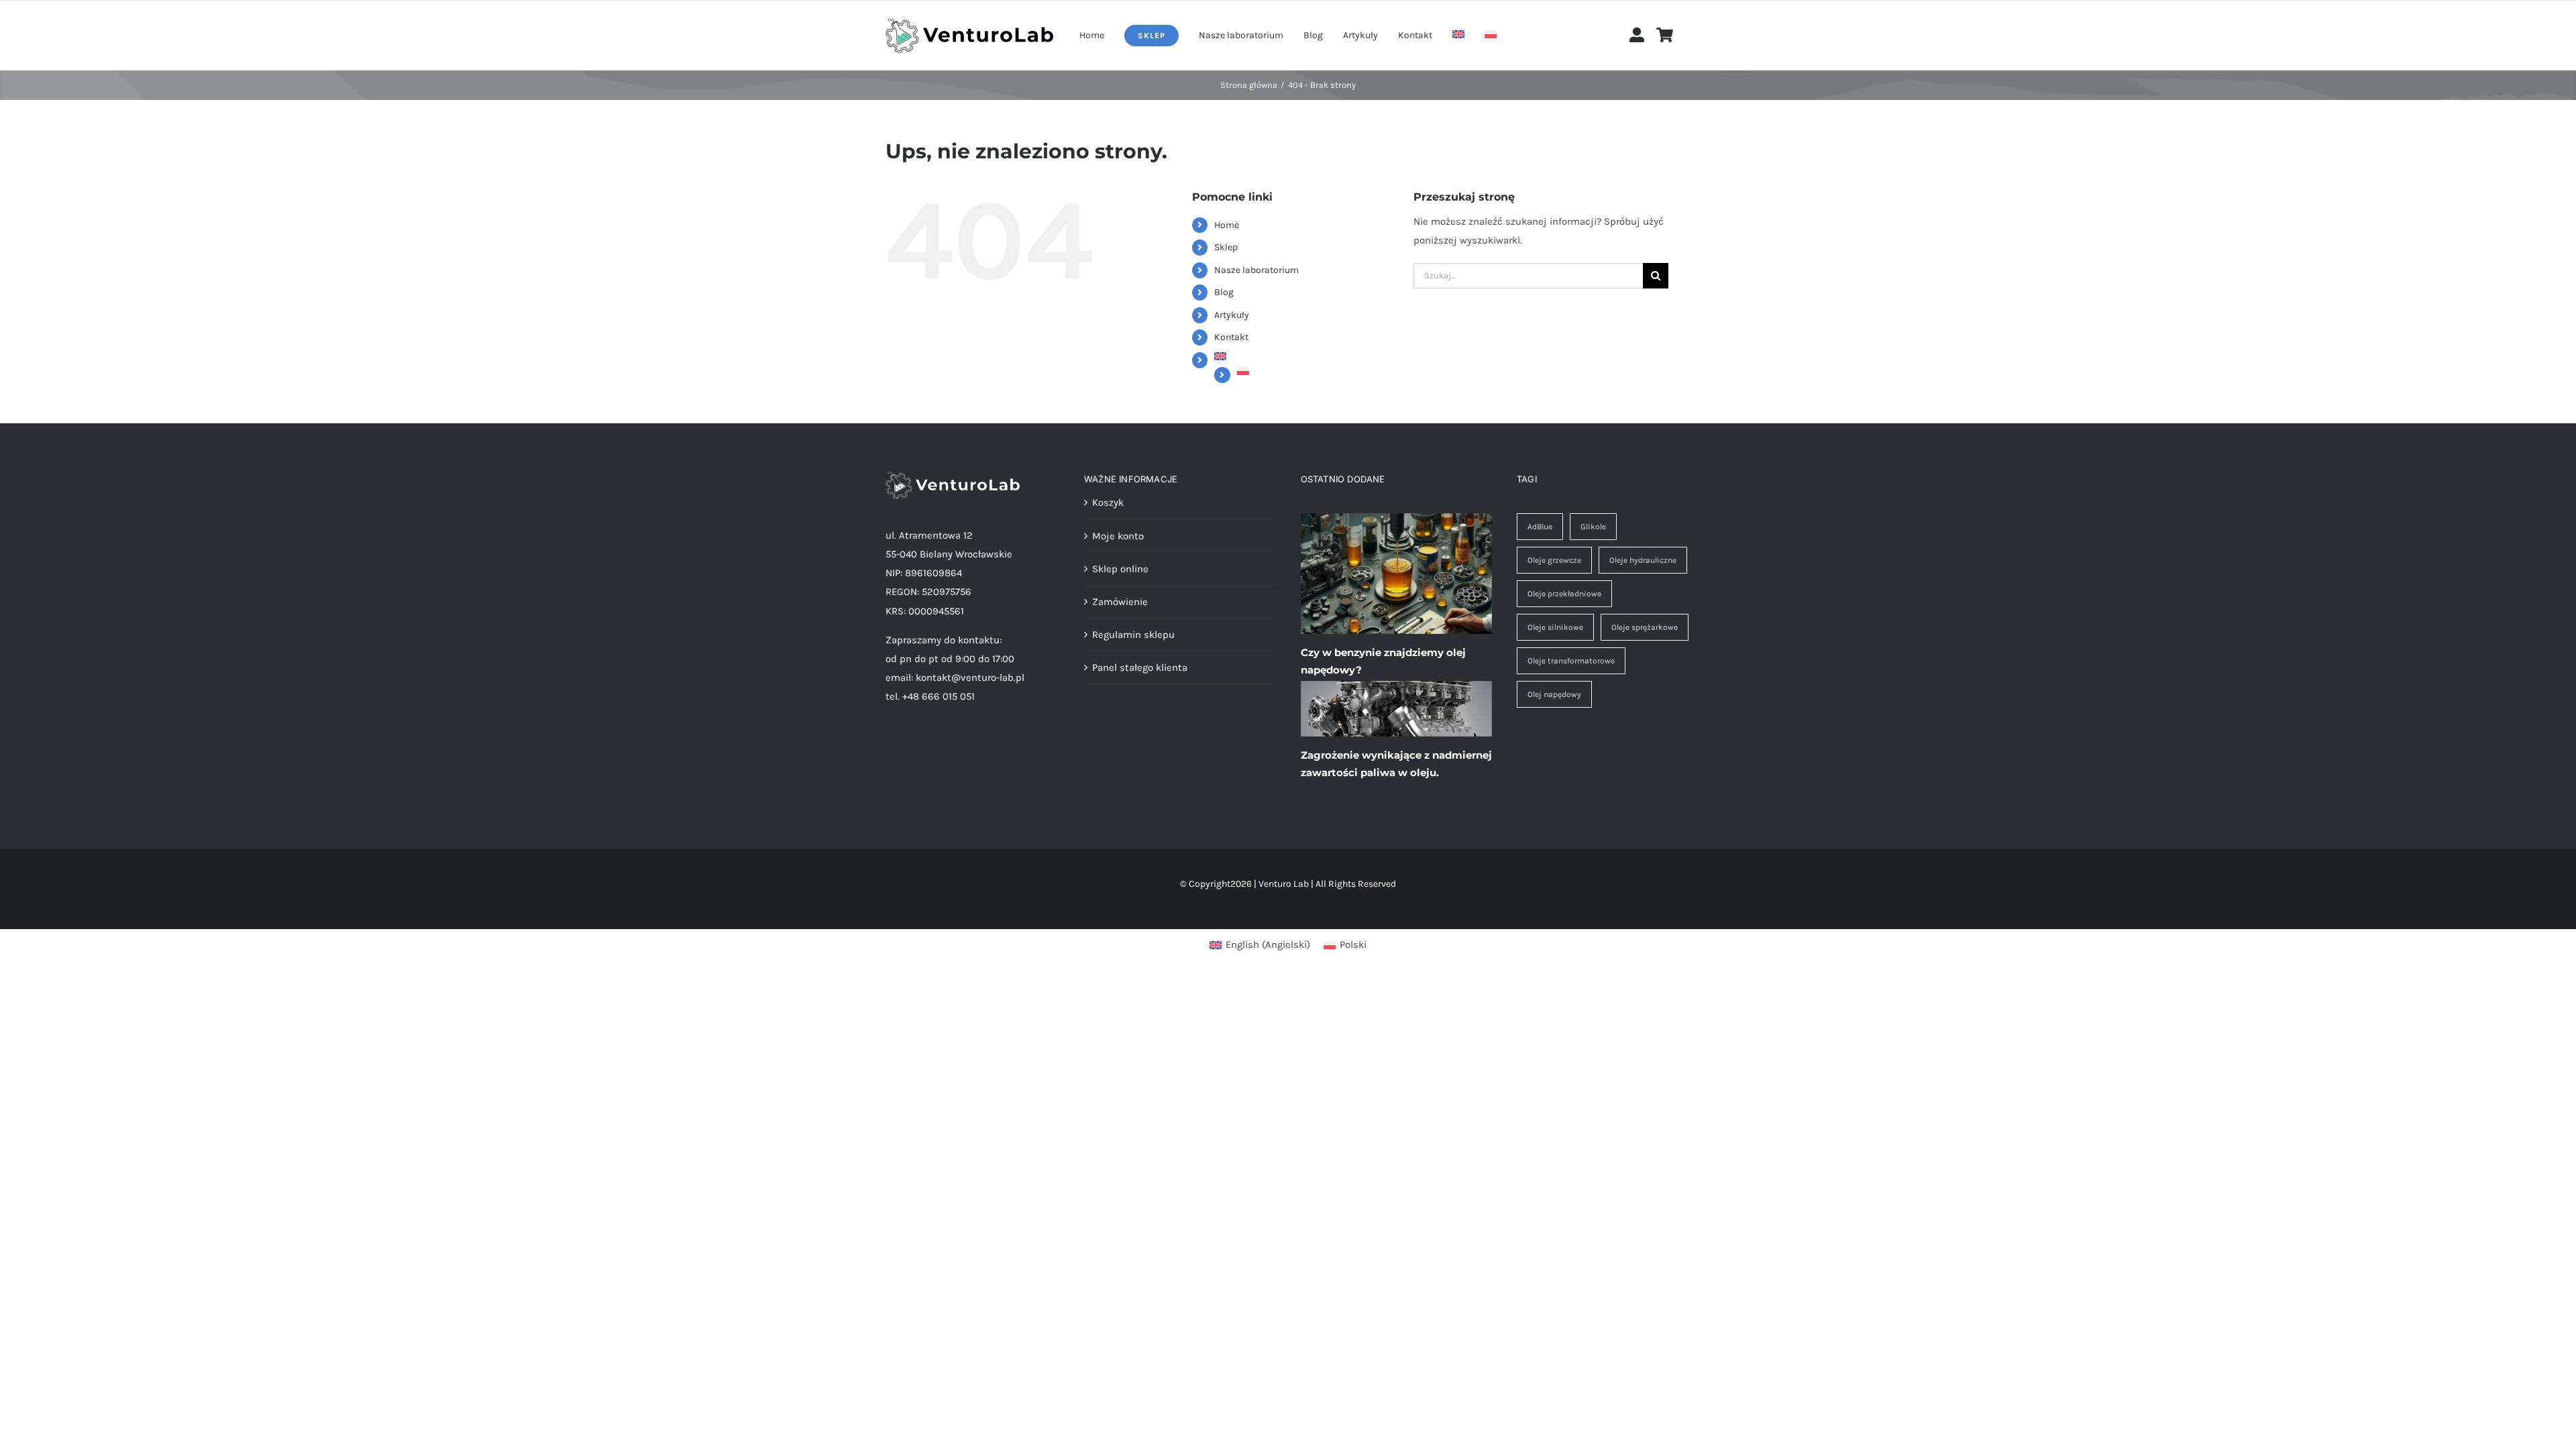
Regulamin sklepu (1133, 635)
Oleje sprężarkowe (1645, 627)
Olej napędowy (1554, 694)
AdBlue (1540, 527)
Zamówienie (1120, 602)
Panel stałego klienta (1140, 667)
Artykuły (1232, 315)
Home (1227, 225)
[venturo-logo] (969, 23)
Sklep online (1120, 569)
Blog (1224, 292)
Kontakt (1231, 337)
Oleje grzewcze (1554, 560)
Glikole (1593, 527)
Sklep (1226, 247)
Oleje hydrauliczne (1643, 560)
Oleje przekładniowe (1564, 594)
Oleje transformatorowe (1571, 661)
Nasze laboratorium (1256, 270)
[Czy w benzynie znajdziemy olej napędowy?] (1396, 574)
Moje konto (1118, 536)
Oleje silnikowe (1555, 627)
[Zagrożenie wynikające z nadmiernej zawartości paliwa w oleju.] (1396, 709)
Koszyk (1108, 502)
